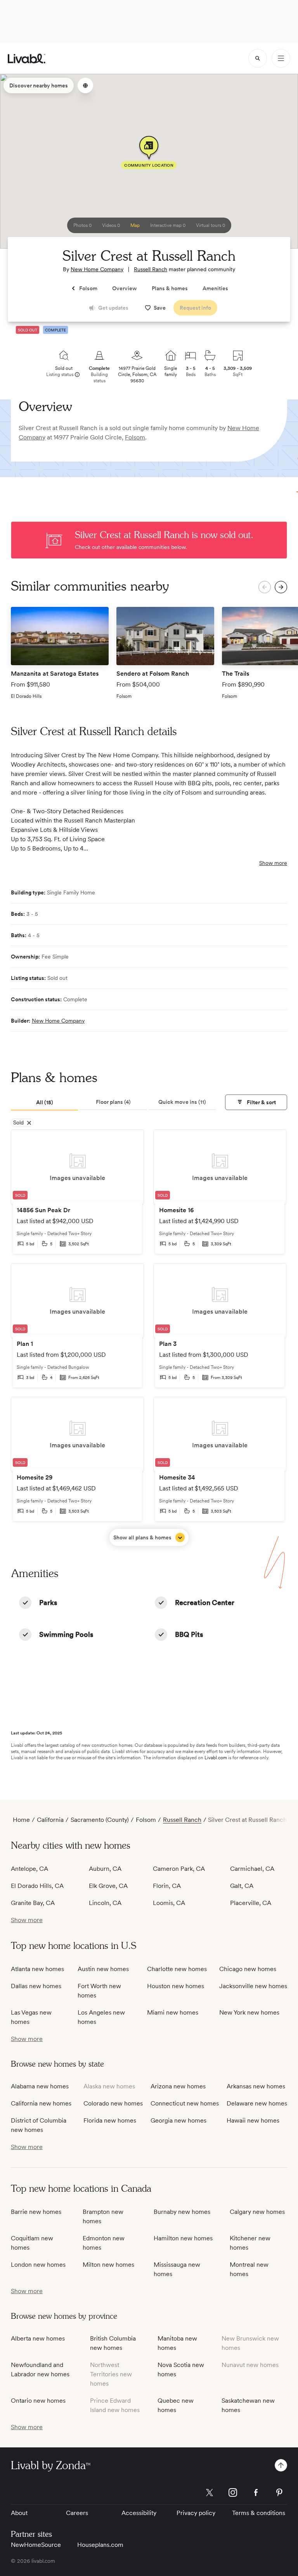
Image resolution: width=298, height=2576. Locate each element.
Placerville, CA (251, 1903)
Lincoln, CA (105, 1903)
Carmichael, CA (252, 1869)
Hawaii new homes (253, 2120)
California (50, 1820)
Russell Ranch (151, 269)
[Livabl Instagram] (233, 2492)
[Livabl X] (210, 2492)
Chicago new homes (248, 1969)
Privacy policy (196, 2513)
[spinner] (258, 58)
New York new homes (249, 2012)
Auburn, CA (105, 1869)
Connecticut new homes (185, 2103)
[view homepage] (27, 58)
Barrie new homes (36, 2212)
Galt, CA (242, 1886)
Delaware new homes (257, 2103)
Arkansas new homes (256, 2086)
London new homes (38, 2265)
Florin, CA (167, 1886)
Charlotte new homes (177, 1969)
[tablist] (113, 1103)
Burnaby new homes (182, 2212)
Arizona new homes (178, 2086)
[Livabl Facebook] (256, 2492)
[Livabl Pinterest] (279, 2492)
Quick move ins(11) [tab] (182, 1102)
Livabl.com (216, 1758)
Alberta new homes (38, 2338)
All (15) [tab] (45, 1102)
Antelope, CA (29, 1869)
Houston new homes (176, 1986)
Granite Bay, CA (33, 1903)
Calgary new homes (257, 2212)
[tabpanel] (149, 1338)
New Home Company (97, 269)
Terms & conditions (259, 2513)
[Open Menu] (281, 58)
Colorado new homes (113, 2103)
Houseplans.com (100, 2545)
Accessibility (139, 2513)
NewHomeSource (36, 2545)
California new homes (41, 2103)
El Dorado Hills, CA (37, 1886)
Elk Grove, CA (108, 1886)
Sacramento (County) (100, 1820)
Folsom (135, 437)
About (19, 2513)
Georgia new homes (178, 2120)
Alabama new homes (40, 2086)
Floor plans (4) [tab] (113, 1102)
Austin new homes (103, 1969)
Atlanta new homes (37, 1969)
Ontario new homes (38, 2401)
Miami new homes (173, 2012)
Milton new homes (108, 2265)
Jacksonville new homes (253, 1986)
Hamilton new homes (183, 2238)
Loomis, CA (169, 1903)
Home (21, 1820)
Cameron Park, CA (179, 1869)
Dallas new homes (36, 1986)
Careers (77, 2513)
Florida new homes (110, 2120)
